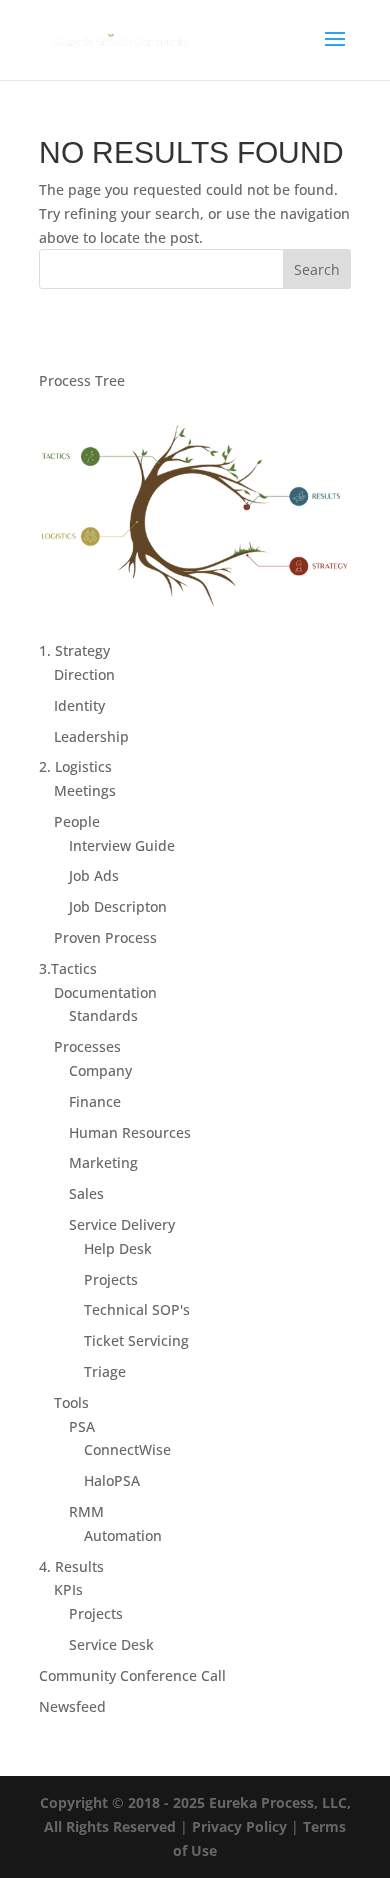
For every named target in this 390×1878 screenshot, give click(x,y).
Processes (87, 1046)
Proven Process (105, 937)
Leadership (91, 736)
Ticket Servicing (136, 1340)
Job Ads (94, 875)
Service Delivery (122, 1224)
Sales (86, 1193)
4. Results (71, 1566)
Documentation (105, 992)
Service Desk (111, 1644)
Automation (123, 1535)
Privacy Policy (239, 1826)
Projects (111, 1279)
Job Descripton (118, 906)
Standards (103, 1015)
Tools (71, 1402)
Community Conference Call (132, 1675)
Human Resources (130, 1132)
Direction (84, 674)
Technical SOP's (137, 1309)
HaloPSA (112, 1480)
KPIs (68, 1589)
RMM (86, 1511)
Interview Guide (122, 845)
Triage (105, 1371)
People (77, 821)
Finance (95, 1101)
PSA (82, 1426)
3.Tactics (68, 968)
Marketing (103, 1162)
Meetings (85, 790)
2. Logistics (75, 766)
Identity (79, 705)
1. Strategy (74, 650)
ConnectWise (127, 1449)
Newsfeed (72, 1706)
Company (100, 1070)
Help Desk (118, 1248)
